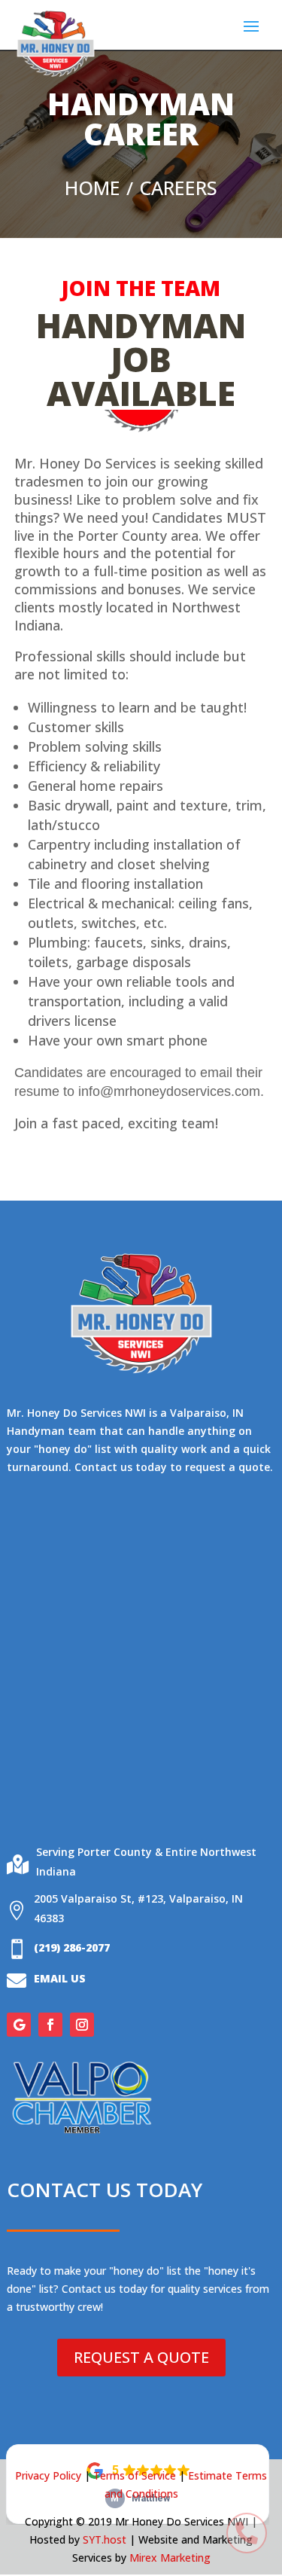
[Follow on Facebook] (50, 2025)
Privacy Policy (48, 2475)
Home (92, 188)
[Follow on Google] (19, 2025)
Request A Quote (141, 2357)
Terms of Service (135, 2475)
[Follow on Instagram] (82, 2025)
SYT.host (105, 2539)
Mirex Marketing (170, 2558)
